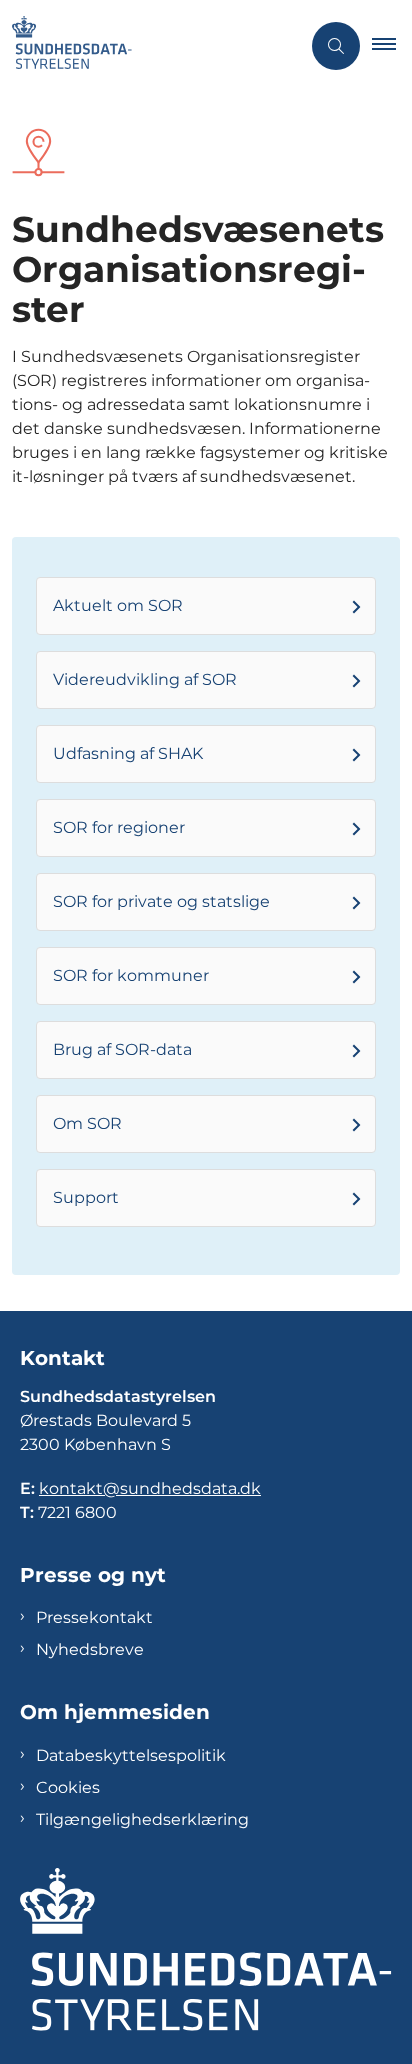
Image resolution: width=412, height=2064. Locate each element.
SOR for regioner (119, 827)
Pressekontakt (94, 1617)
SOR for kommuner (131, 975)
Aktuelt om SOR (118, 605)
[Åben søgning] (336, 46)
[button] (392, 46)
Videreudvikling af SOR (145, 679)
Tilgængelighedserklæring (142, 1819)
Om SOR (87, 1123)
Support (86, 1197)
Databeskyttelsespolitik (131, 1755)
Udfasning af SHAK (128, 753)
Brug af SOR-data (122, 1049)
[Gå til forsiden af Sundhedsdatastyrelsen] (150, 46)
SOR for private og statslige (161, 901)
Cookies (68, 1787)
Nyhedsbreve (90, 1649)
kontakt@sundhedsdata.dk (150, 1488)
